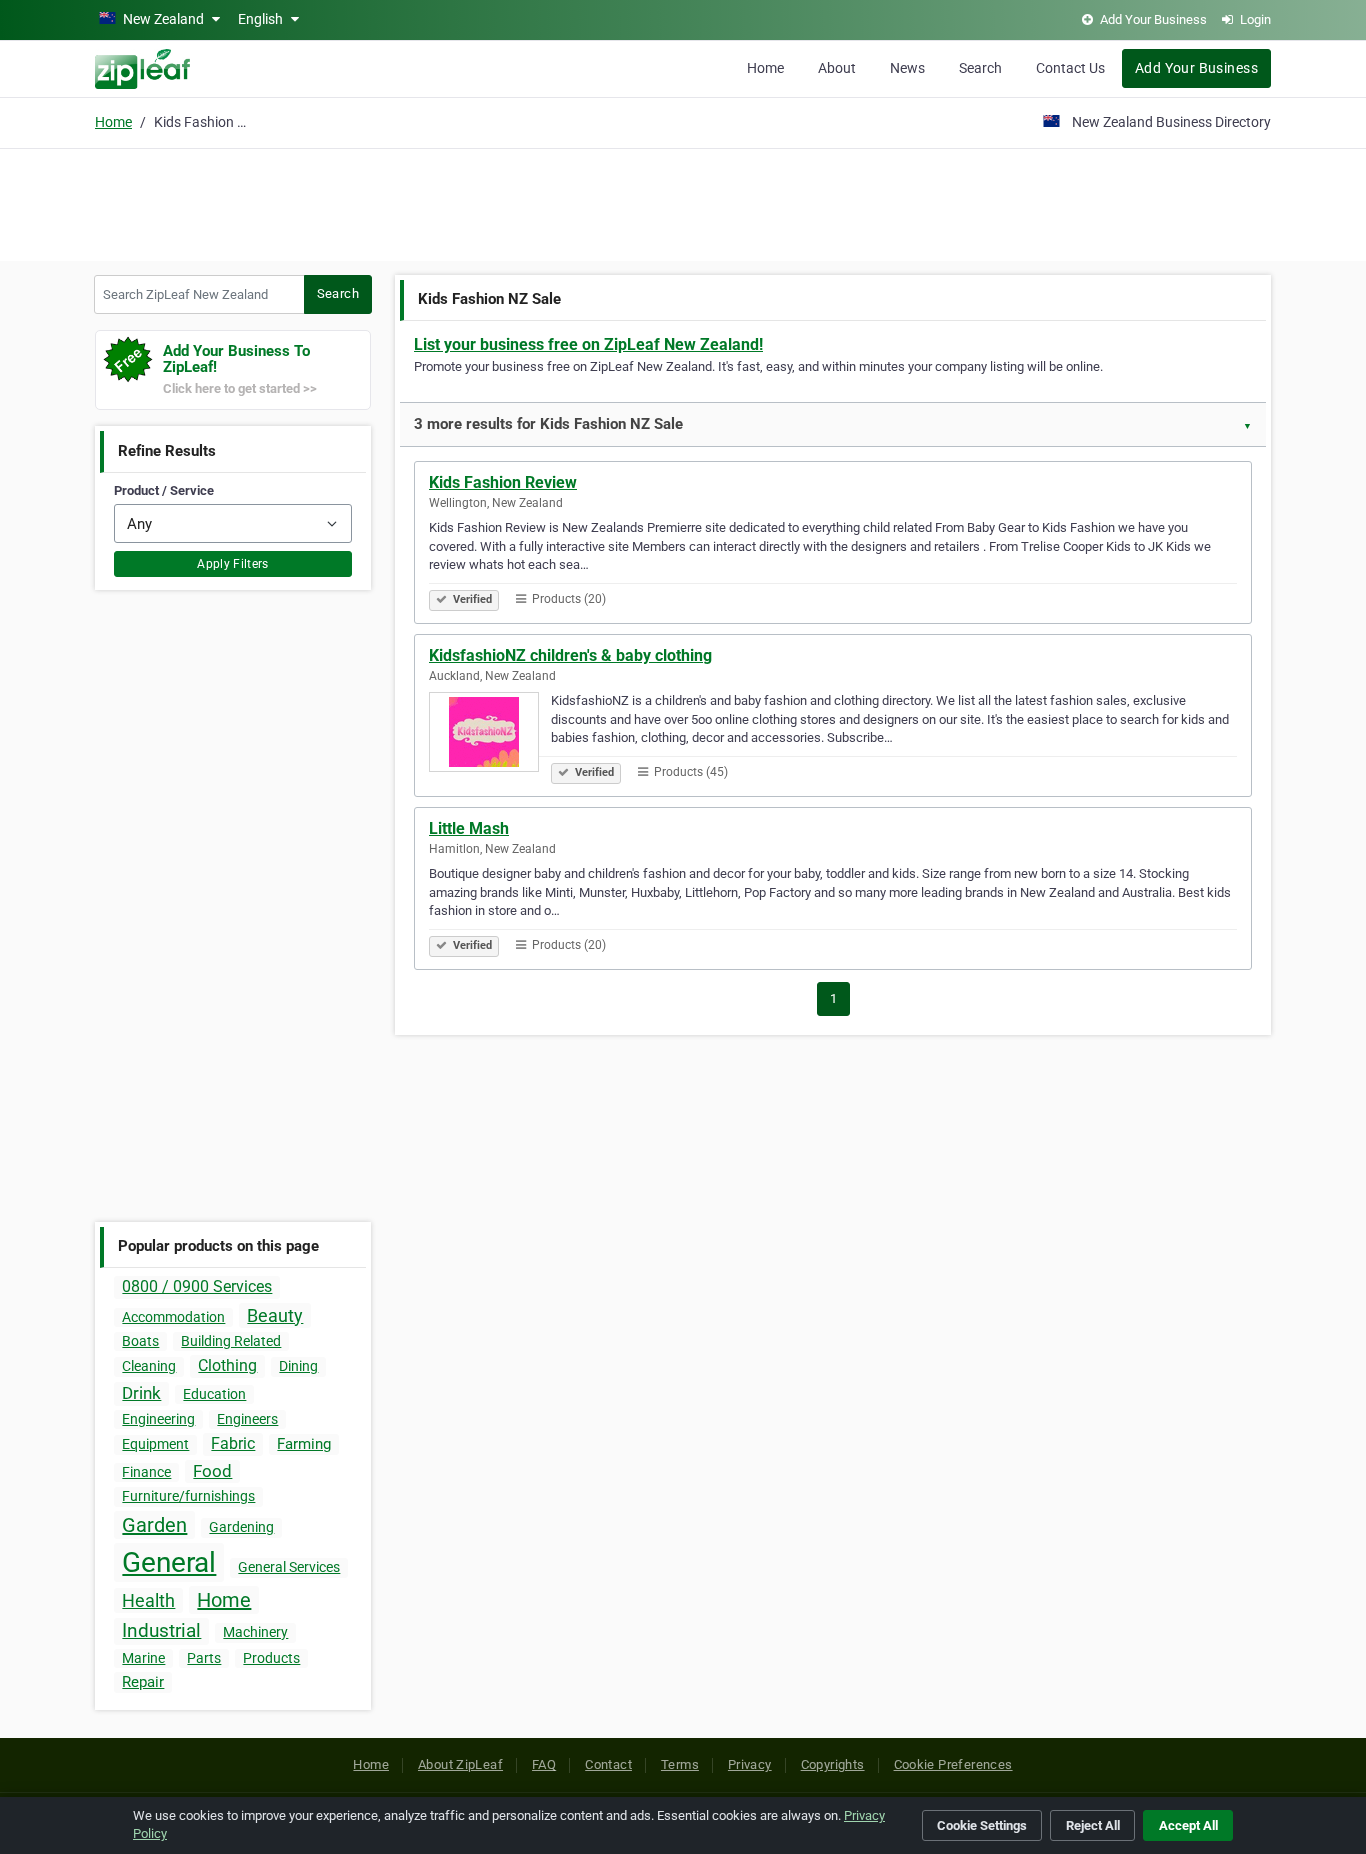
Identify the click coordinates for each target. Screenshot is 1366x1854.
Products (271, 1658)
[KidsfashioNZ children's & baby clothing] (490, 735)
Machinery (255, 1632)
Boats (140, 1341)
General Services (289, 1567)
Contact (608, 1764)
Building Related (231, 1341)
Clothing (227, 1365)
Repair (143, 1682)
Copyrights (833, 1764)
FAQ (544, 1764)
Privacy (750, 1764)
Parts (204, 1658)
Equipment (155, 1444)
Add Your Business (1196, 68)
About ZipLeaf (460, 1764)
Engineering (158, 1419)
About (837, 68)
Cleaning (149, 1366)
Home (765, 68)
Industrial (161, 1630)
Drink (141, 1393)
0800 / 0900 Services (197, 1286)
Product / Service (164, 490)
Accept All (1188, 1825)
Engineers (247, 1419)
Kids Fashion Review (503, 482)
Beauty (275, 1315)
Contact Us (1070, 68)
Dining (298, 1366)
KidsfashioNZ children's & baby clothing (570, 655)
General (169, 1562)
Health (148, 1600)
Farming (304, 1444)
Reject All (1093, 1825)
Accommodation (173, 1317)
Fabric (233, 1443)
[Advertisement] (683, 202)
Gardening (241, 1527)
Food (212, 1471)
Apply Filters (233, 564)
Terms (680, 1764)
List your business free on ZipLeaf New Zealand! (588, 344)
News (907, 68)
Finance (146, 1472)
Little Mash (469, 828)
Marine (143, 1658)
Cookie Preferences (953, 1764)
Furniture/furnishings (188, 1496)
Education (214, 1394)
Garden (154, 1525)
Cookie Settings (982, 1825)
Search (980, 68)
